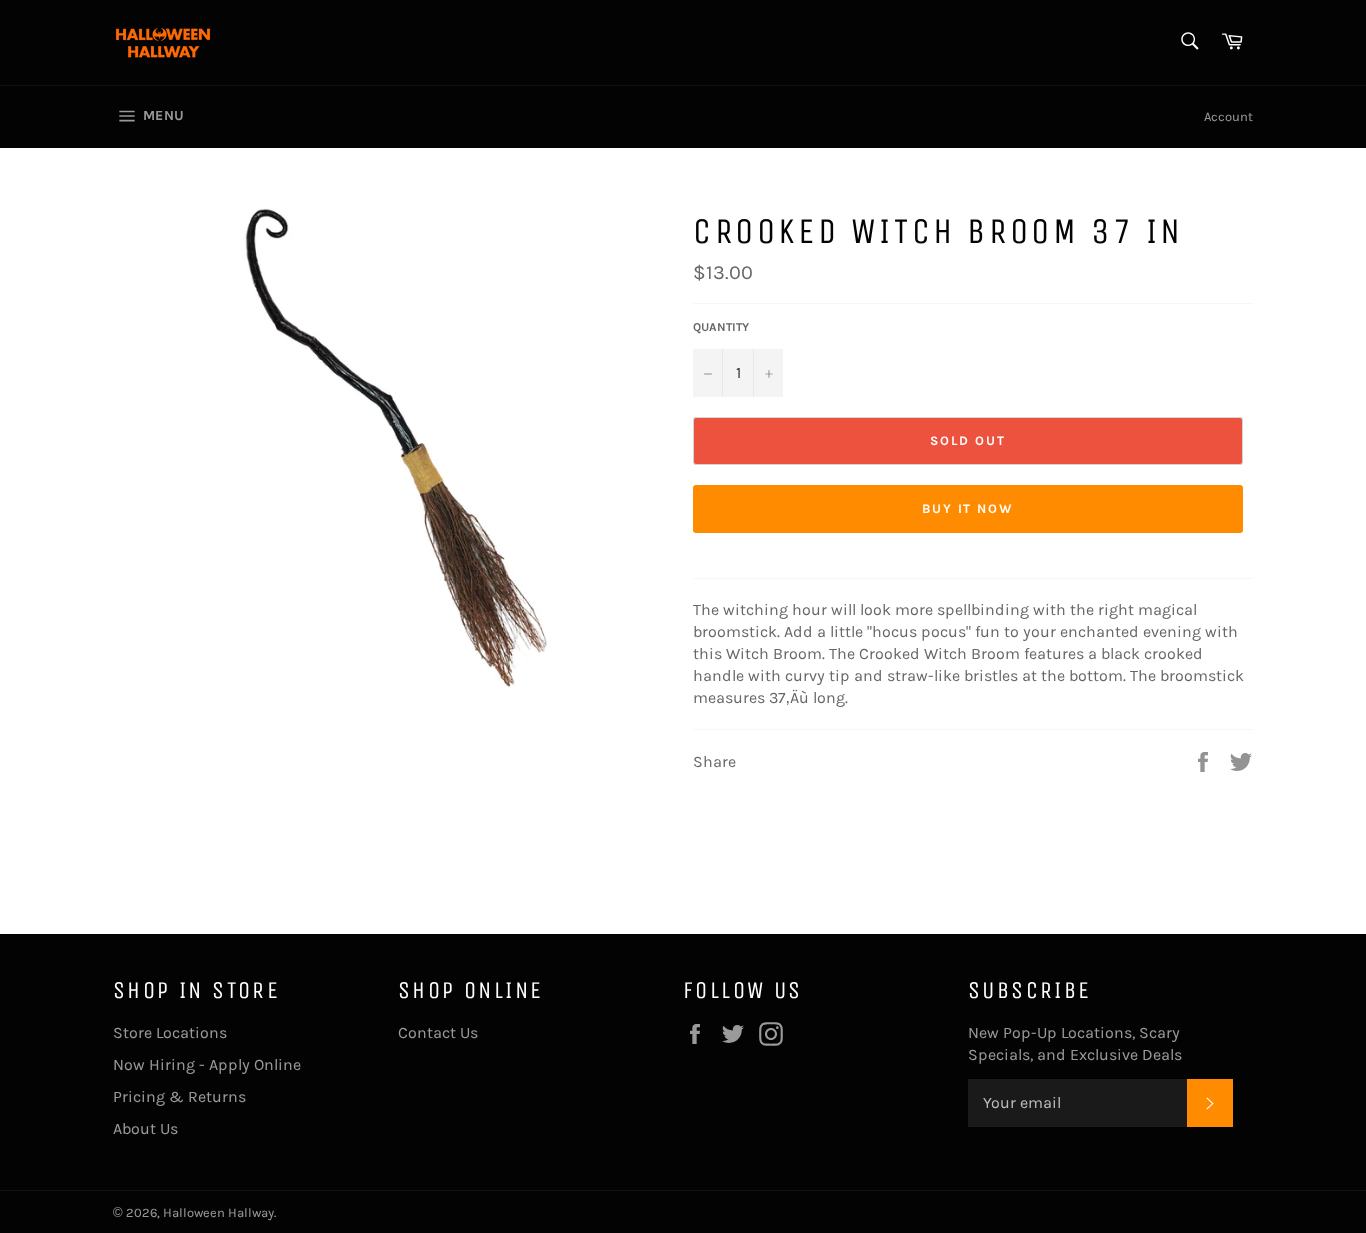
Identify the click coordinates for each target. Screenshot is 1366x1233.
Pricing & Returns (179, 1096)
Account (1228, 116)
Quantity (721, 327)
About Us (145, 1128)
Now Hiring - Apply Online (207, 1064)
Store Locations (170, 1032)
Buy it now (968, 508)
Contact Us (438, 1032)
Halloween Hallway (218, 1212)
